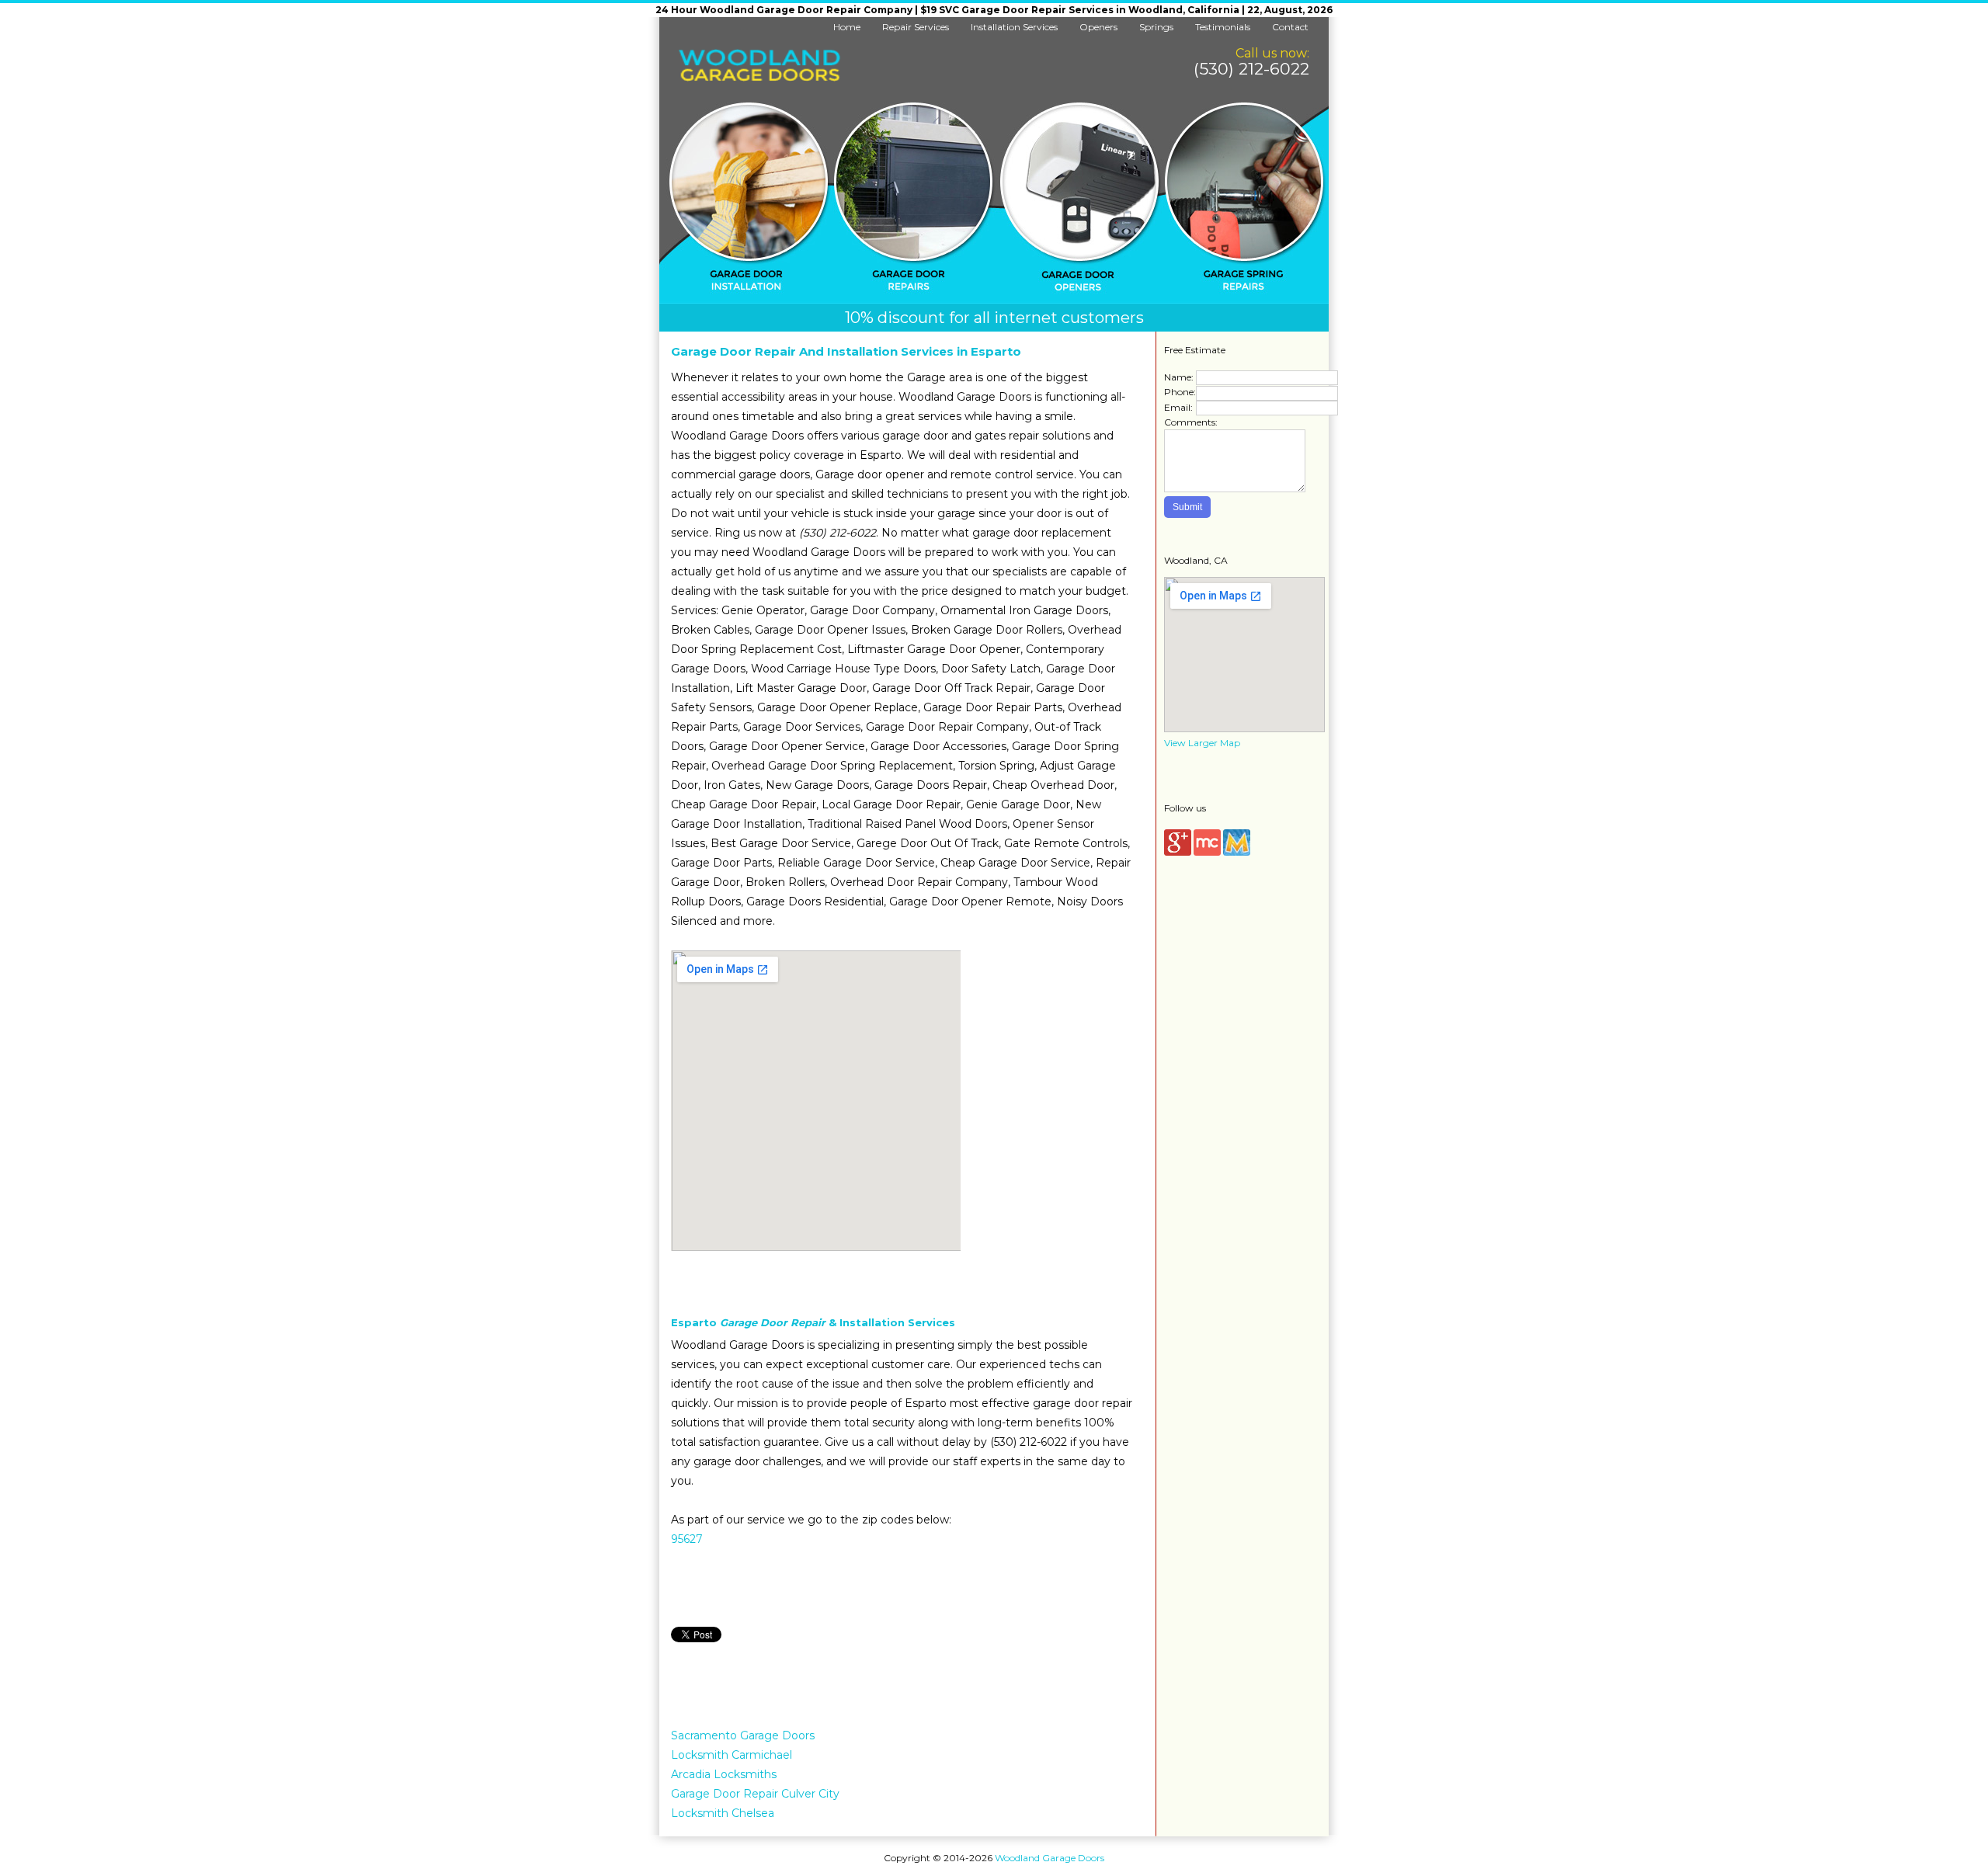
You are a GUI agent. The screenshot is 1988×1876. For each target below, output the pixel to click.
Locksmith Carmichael (732, 1755)
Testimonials (1223, 27)
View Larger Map (1202, 743)
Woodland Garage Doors (1050, 1858)
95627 (687, 1539)
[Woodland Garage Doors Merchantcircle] (1207, 852)
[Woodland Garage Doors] (759, 78)
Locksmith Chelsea (723, 1813)
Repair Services (916, 27)
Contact (1290, 27)
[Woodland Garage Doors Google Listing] (1178, 852)
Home (847, 27)
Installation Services (1014, 27)
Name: (1179, 377)
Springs (1156, 27)
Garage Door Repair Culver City (755, 1794)
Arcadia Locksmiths (724, 1774)
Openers (1098, 27)
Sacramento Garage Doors (743, 1735)
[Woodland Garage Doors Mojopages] (1237, 852)
